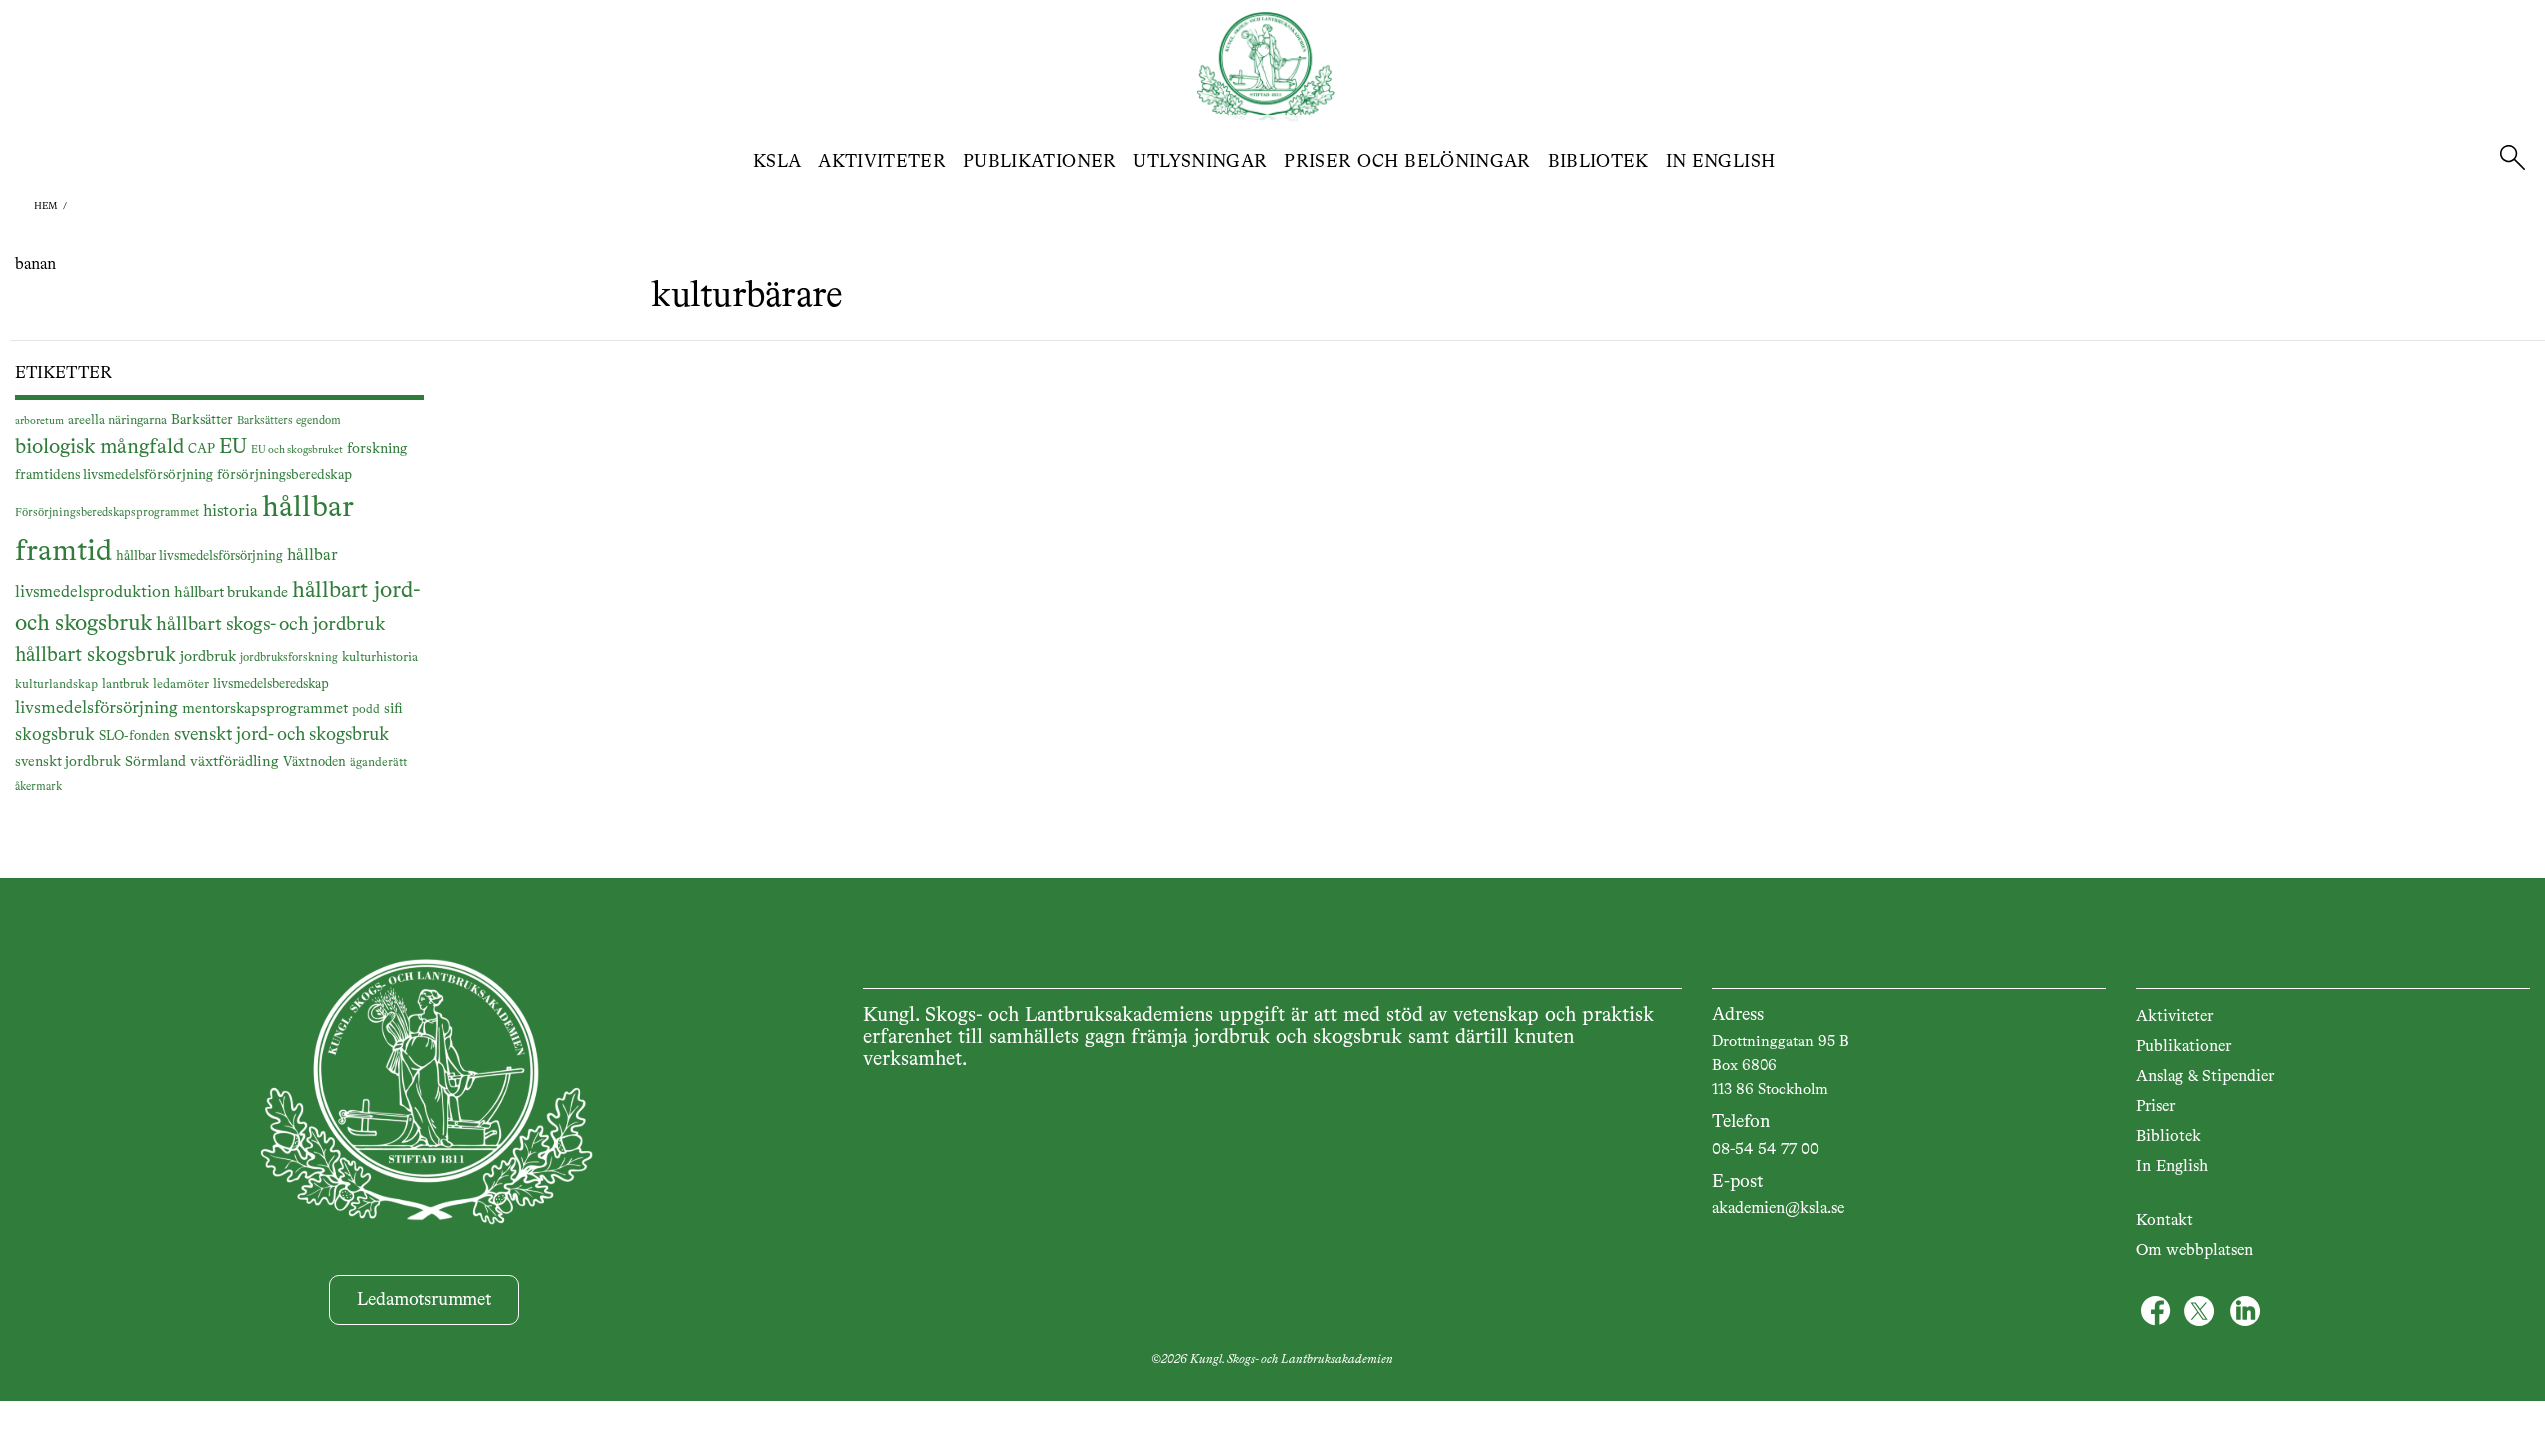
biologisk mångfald (99, 447)
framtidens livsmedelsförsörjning (114, 475)
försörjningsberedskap (284, 475)
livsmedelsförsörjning (96, 708)
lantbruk (125, 684)
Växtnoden (314, 762)
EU (233, 447)
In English (1721, 162)
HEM (46, 206)
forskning (377, 449)
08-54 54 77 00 (1765, 1150)
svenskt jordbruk (68, 762)
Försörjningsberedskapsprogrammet (107, 513)
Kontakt (2164, 1221)
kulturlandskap (56, 685)
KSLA (777, 162)
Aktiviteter (882, 162)
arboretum (39, 421)
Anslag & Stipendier (2205, 1077)
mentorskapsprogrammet (265, 708)
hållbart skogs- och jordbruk (270, 624)
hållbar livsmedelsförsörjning (199, 556)
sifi (393, 709)
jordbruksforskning (289, 658)
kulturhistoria (380, 657)
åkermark (38, 787)
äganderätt (378, 763)
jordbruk (208, 657)
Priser (2155, 1107)
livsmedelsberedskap (271, 684)
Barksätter (202, 420)
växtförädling (234, 762)
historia (230, 511)
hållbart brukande (231, 592)
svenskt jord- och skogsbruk (281, 735)
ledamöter (181, 684)
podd (366, 710)
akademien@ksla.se (1778, 1209)
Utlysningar (1200, 162)
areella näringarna (117, 420)
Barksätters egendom (289, 421)
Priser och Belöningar (1407, 162)
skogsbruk (55, 735)
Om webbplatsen (2194, 1251)
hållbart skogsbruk (95, 656)
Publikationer (1040, 162)
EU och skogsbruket (297, 450)
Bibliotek (1598, 162)
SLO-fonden (134, 736)
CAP (201, 449)
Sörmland (155, 762)
